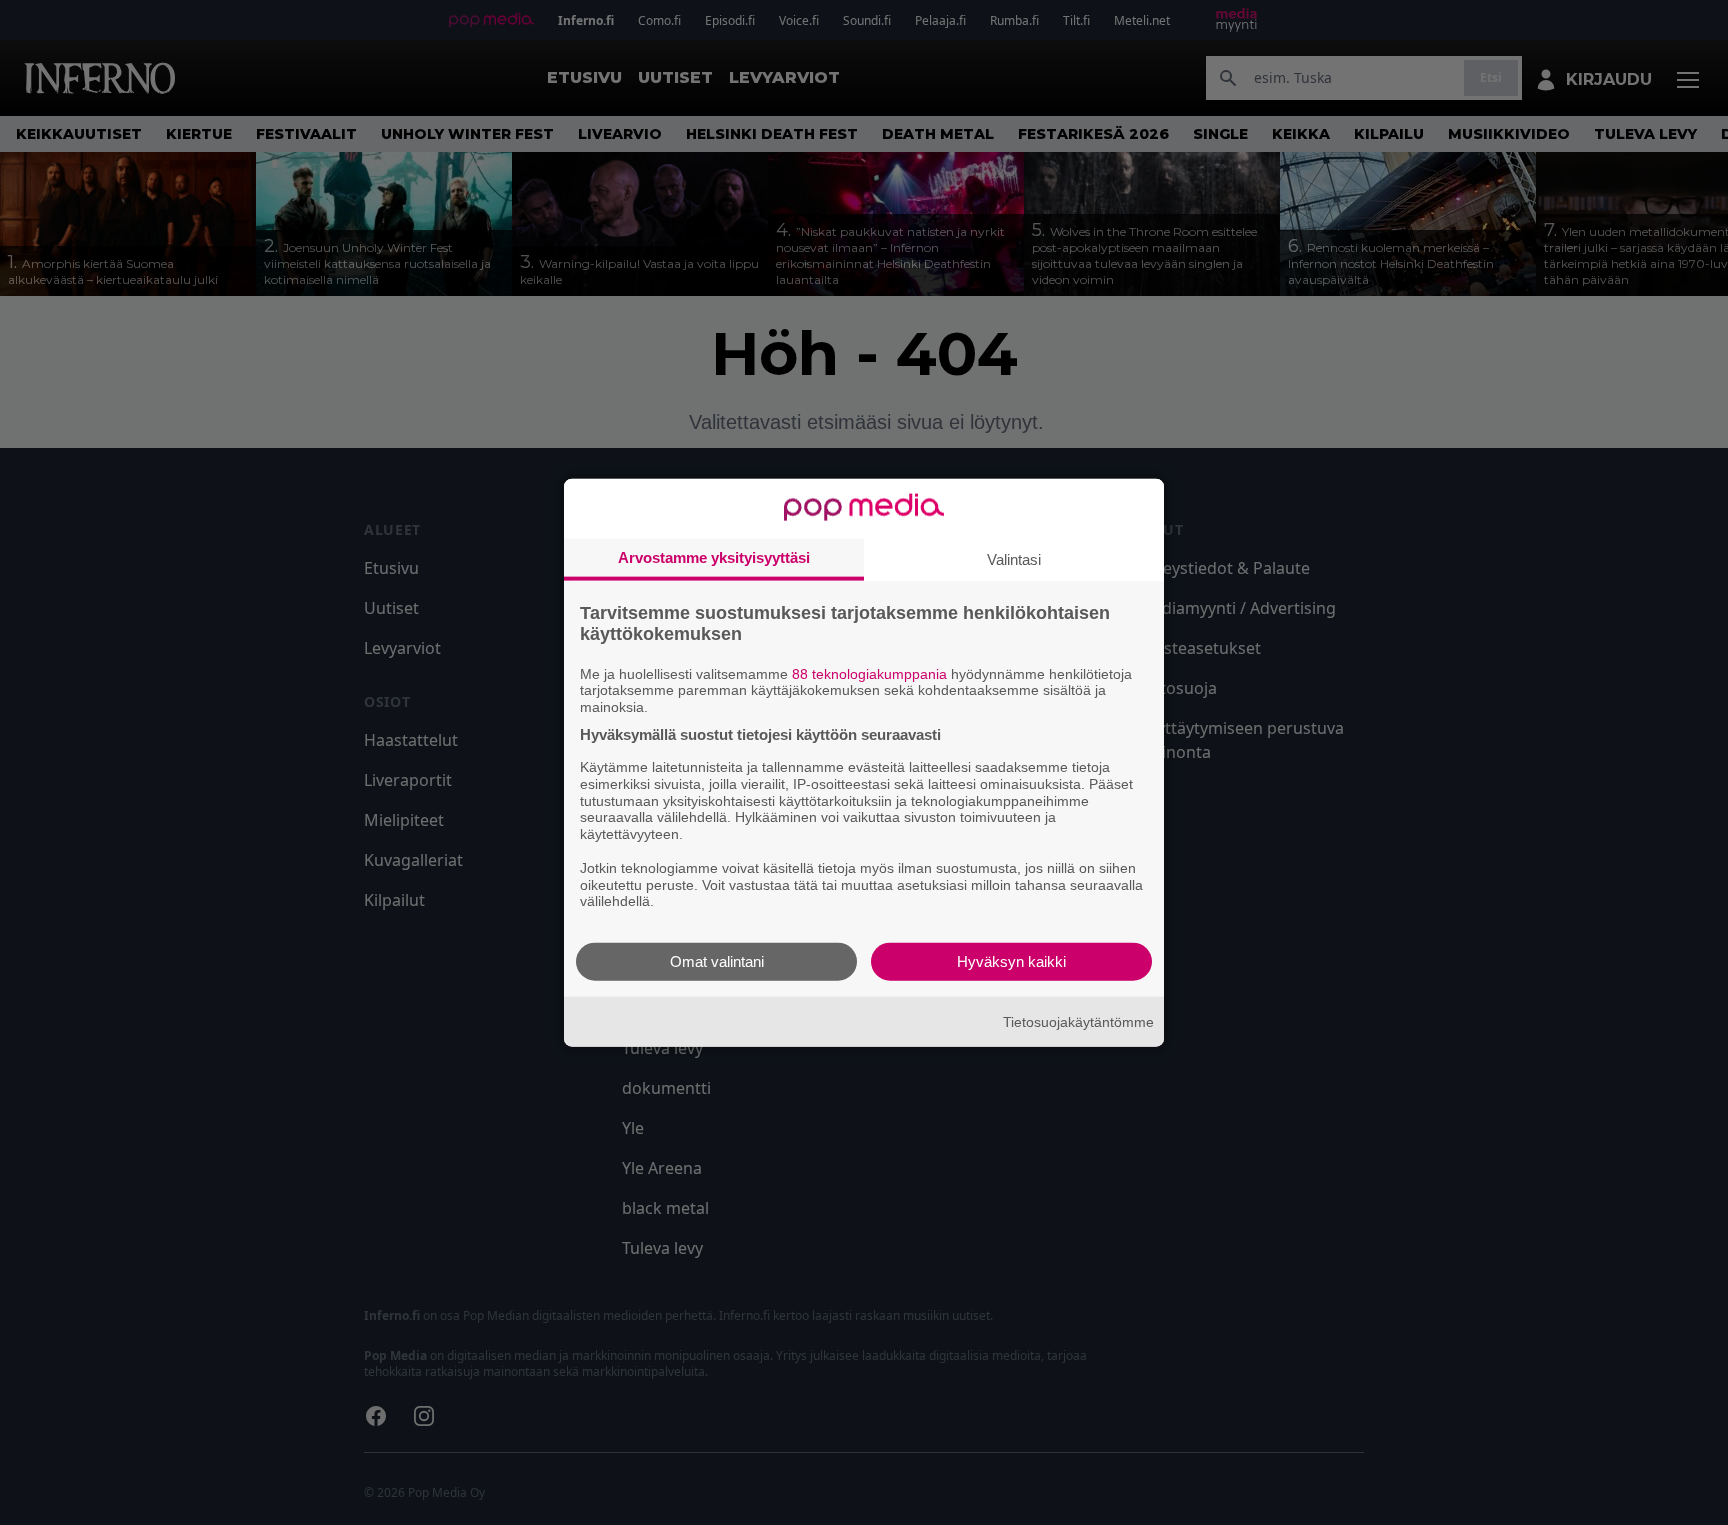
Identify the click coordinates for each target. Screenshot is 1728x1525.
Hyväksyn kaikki (1011, 961)
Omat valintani (717, 961)
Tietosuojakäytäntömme (1078, 1021)
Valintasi (1014, 558)
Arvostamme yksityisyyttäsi (714, 556)
